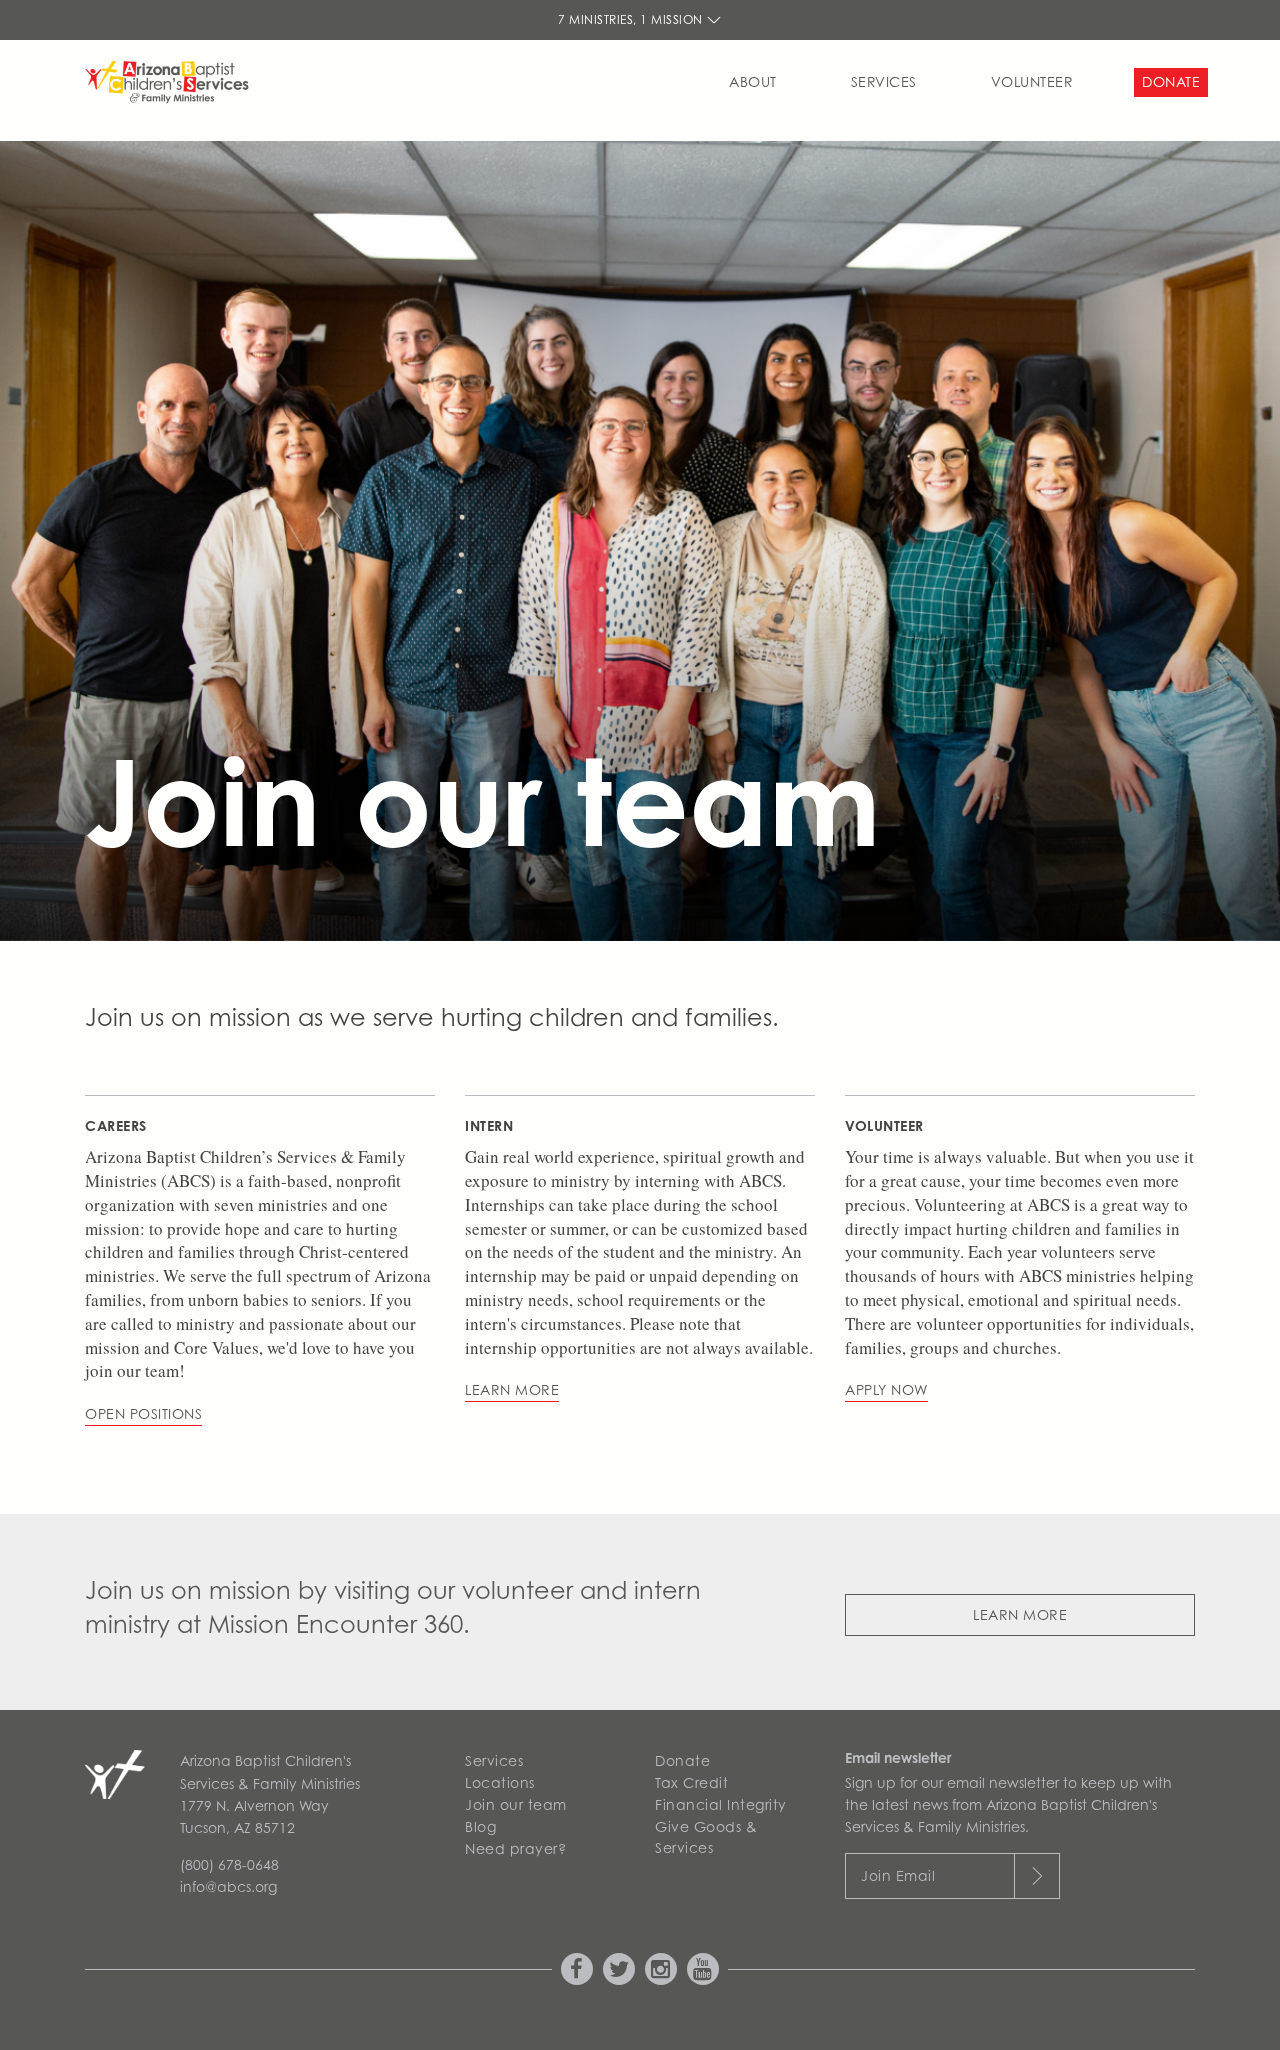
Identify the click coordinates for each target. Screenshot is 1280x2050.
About (753, 81)
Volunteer (1032, 81)
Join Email (898, 1875)
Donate (1171, 81)
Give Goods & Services (706, 1837)
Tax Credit (691, 1782)
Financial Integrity (721, 1804)
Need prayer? (515, 1848)
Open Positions (143, 1413)
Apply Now (886, 1389)
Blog (480, 1826)
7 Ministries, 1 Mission (632, 19)
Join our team (516, 1804)
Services (884, 81)
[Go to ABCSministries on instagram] (661, 1969)
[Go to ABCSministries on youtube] (703, 1969)
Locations (500, 1782)
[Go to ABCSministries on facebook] (577, 1969)
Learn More (1020, 1614)
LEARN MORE (512, 1389)
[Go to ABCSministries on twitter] (619, 1969)
